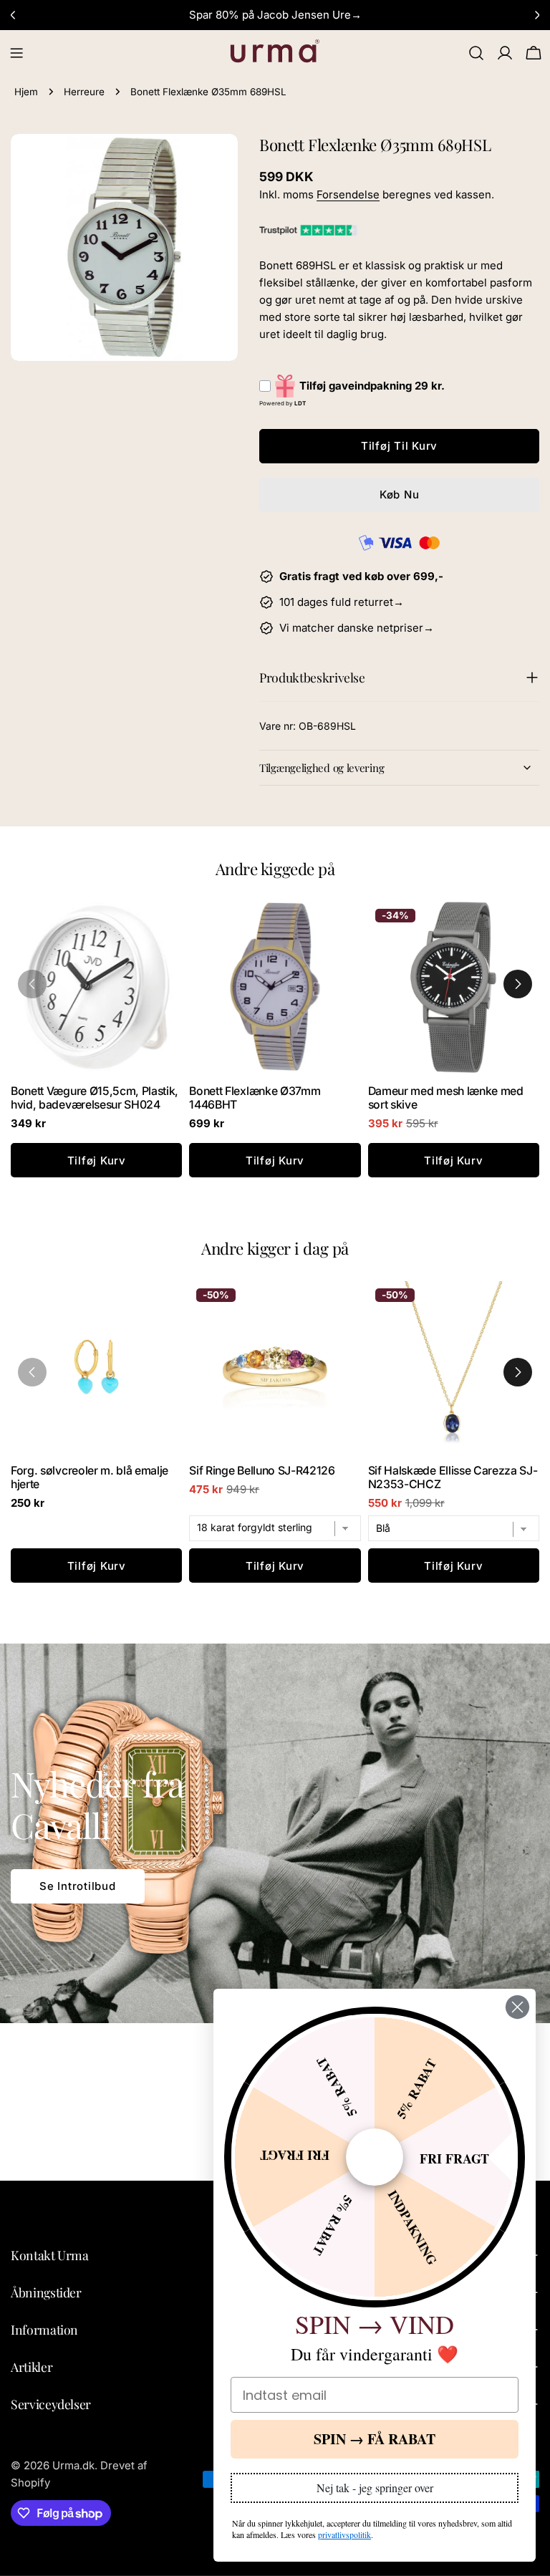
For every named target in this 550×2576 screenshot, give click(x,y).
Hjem (26, 92)
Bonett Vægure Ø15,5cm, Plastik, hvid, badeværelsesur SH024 (95, 1098)
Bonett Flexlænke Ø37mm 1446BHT (255, 1098)
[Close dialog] (517, 2007)
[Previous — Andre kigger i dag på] (32, 1372)
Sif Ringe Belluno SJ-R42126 (262, 1471)
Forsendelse (348, 194)
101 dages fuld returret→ (342, 602)
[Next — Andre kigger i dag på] (518, 1372)
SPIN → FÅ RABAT (375, 2439)
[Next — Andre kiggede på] (518, 984)
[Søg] (476, 53)
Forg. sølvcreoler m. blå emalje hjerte (90, 1477)
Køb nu (400, 495)
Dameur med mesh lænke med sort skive (446, 1098)
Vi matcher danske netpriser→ (357, 628)
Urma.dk (73, 2465)
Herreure (84, 92)
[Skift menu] (16, 53)
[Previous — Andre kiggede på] (32, 984)
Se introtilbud (78, 1886)
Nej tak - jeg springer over (375, 2488)
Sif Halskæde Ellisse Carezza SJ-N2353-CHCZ (453, 1477)
